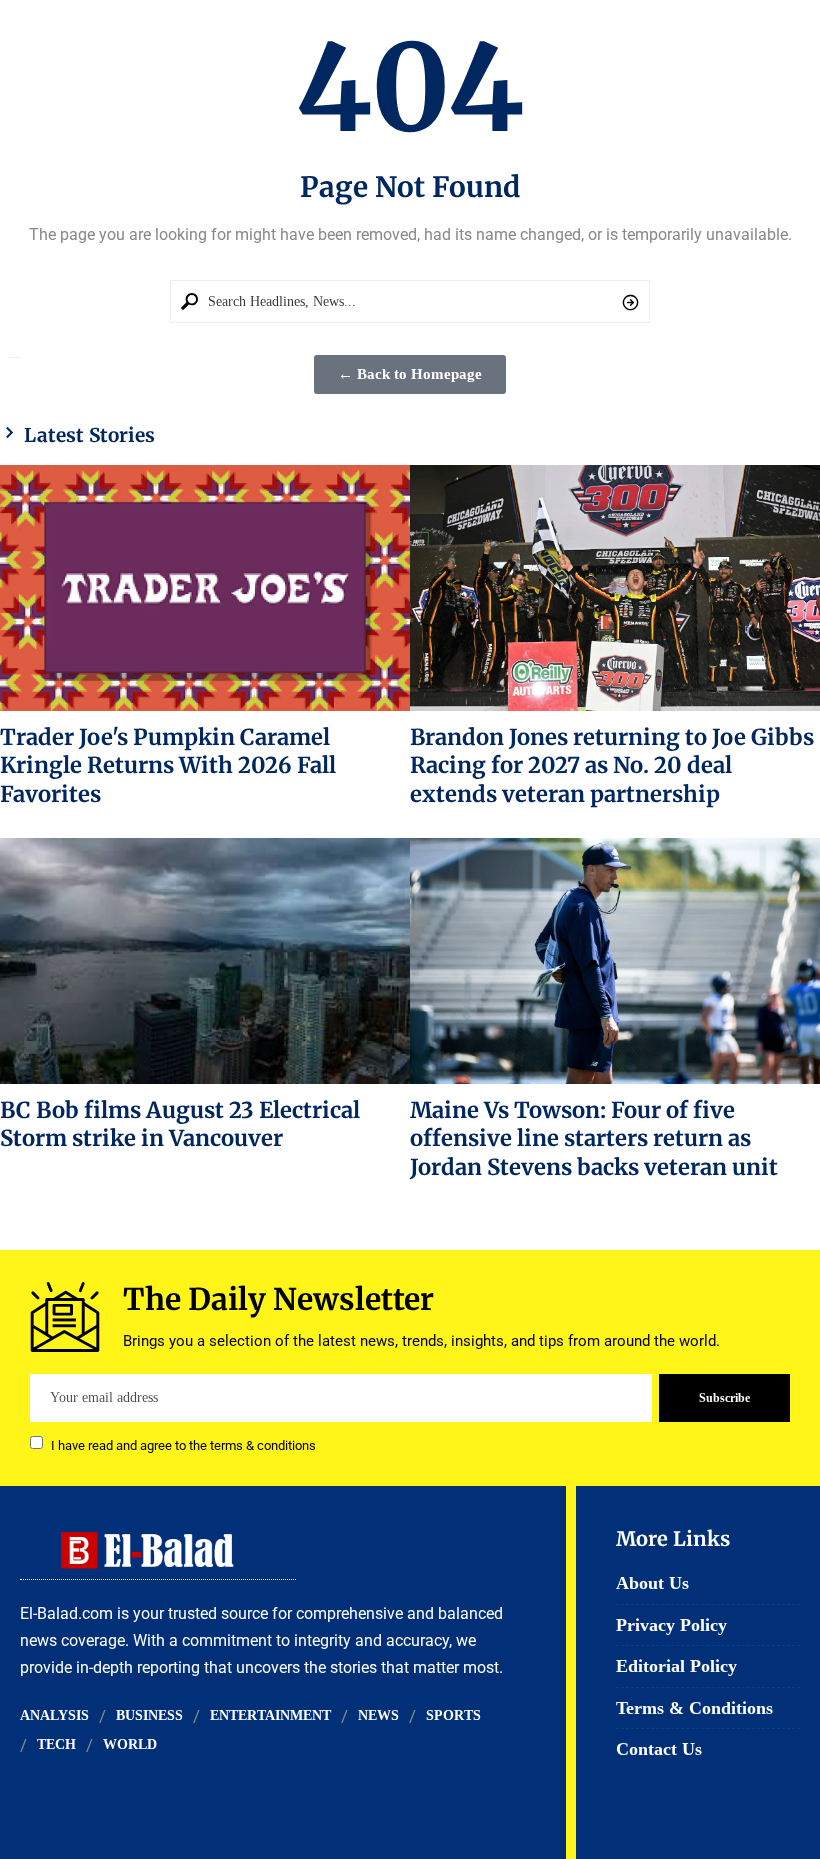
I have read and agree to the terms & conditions (183, 1444)
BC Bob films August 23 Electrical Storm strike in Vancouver (180, 1124)
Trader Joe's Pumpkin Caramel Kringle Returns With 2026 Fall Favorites (168, 765)
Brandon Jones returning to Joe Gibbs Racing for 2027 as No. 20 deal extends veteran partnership (612, 765)
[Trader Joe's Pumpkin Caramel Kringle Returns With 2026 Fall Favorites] (205, 588)
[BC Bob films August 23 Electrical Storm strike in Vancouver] (205, 961)
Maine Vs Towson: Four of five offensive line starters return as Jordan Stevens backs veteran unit (594, 1138)
